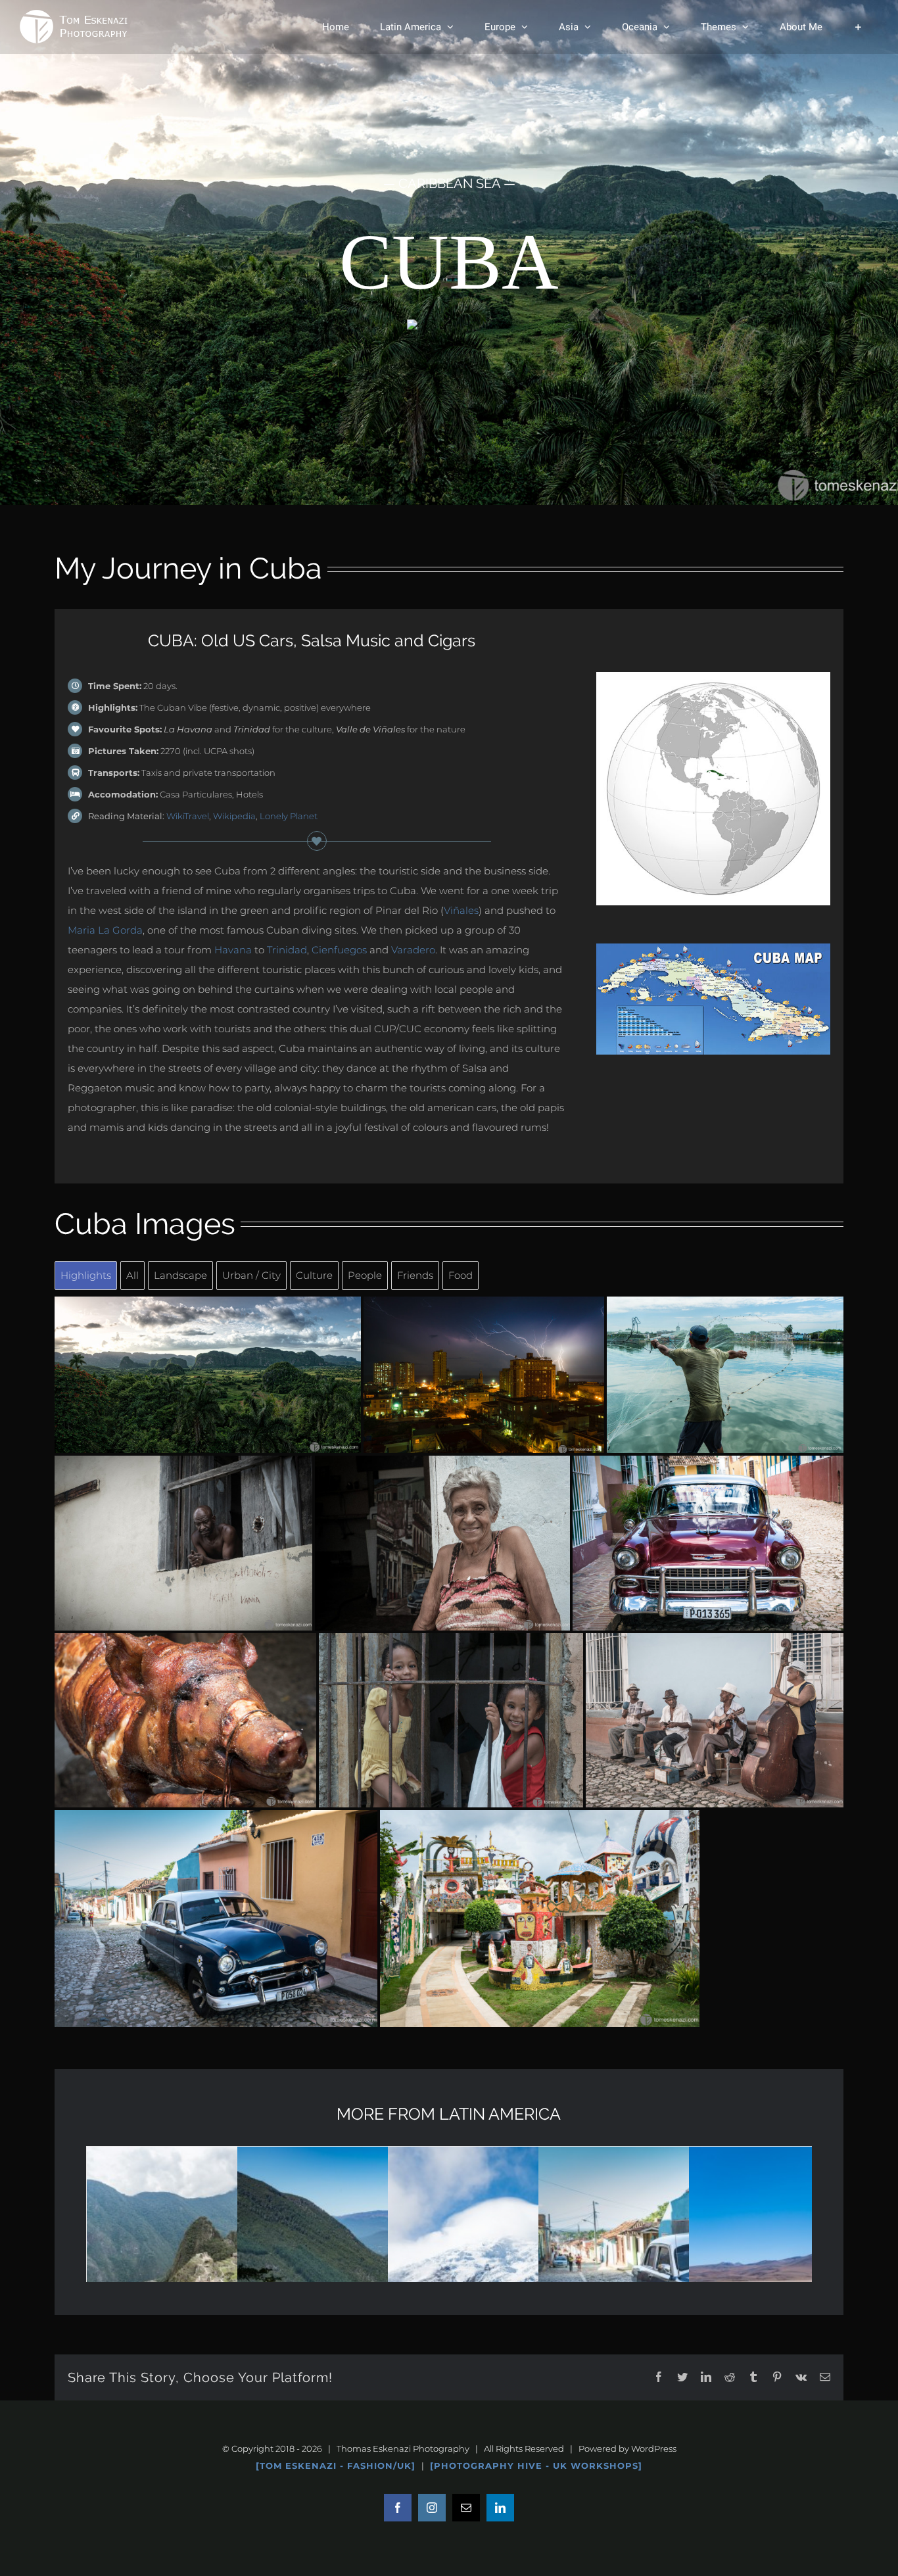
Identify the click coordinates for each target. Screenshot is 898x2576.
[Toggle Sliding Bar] (858, 27)
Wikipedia (234, 816)
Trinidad (287, 950)
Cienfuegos (339, 950)
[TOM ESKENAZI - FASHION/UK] (336, 2466)
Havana (233, 950)
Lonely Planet (289, 816)
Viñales (461, 910)
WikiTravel (188, 816)
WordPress (654, 2448)
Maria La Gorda (105, 930)
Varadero (413, 950)
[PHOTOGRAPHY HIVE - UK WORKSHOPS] (536, 2466)
